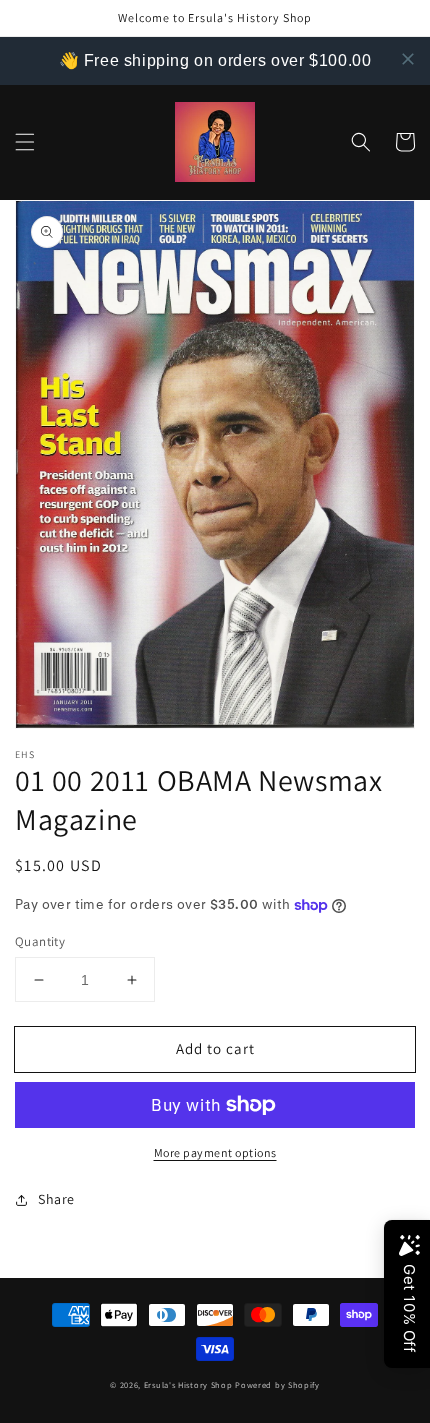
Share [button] (56, 1199)
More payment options (215, 1152)
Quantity (40, 941)
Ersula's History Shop (188, 1384)
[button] (25, 142)
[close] (408, 59)
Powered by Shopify (277, 1384)
